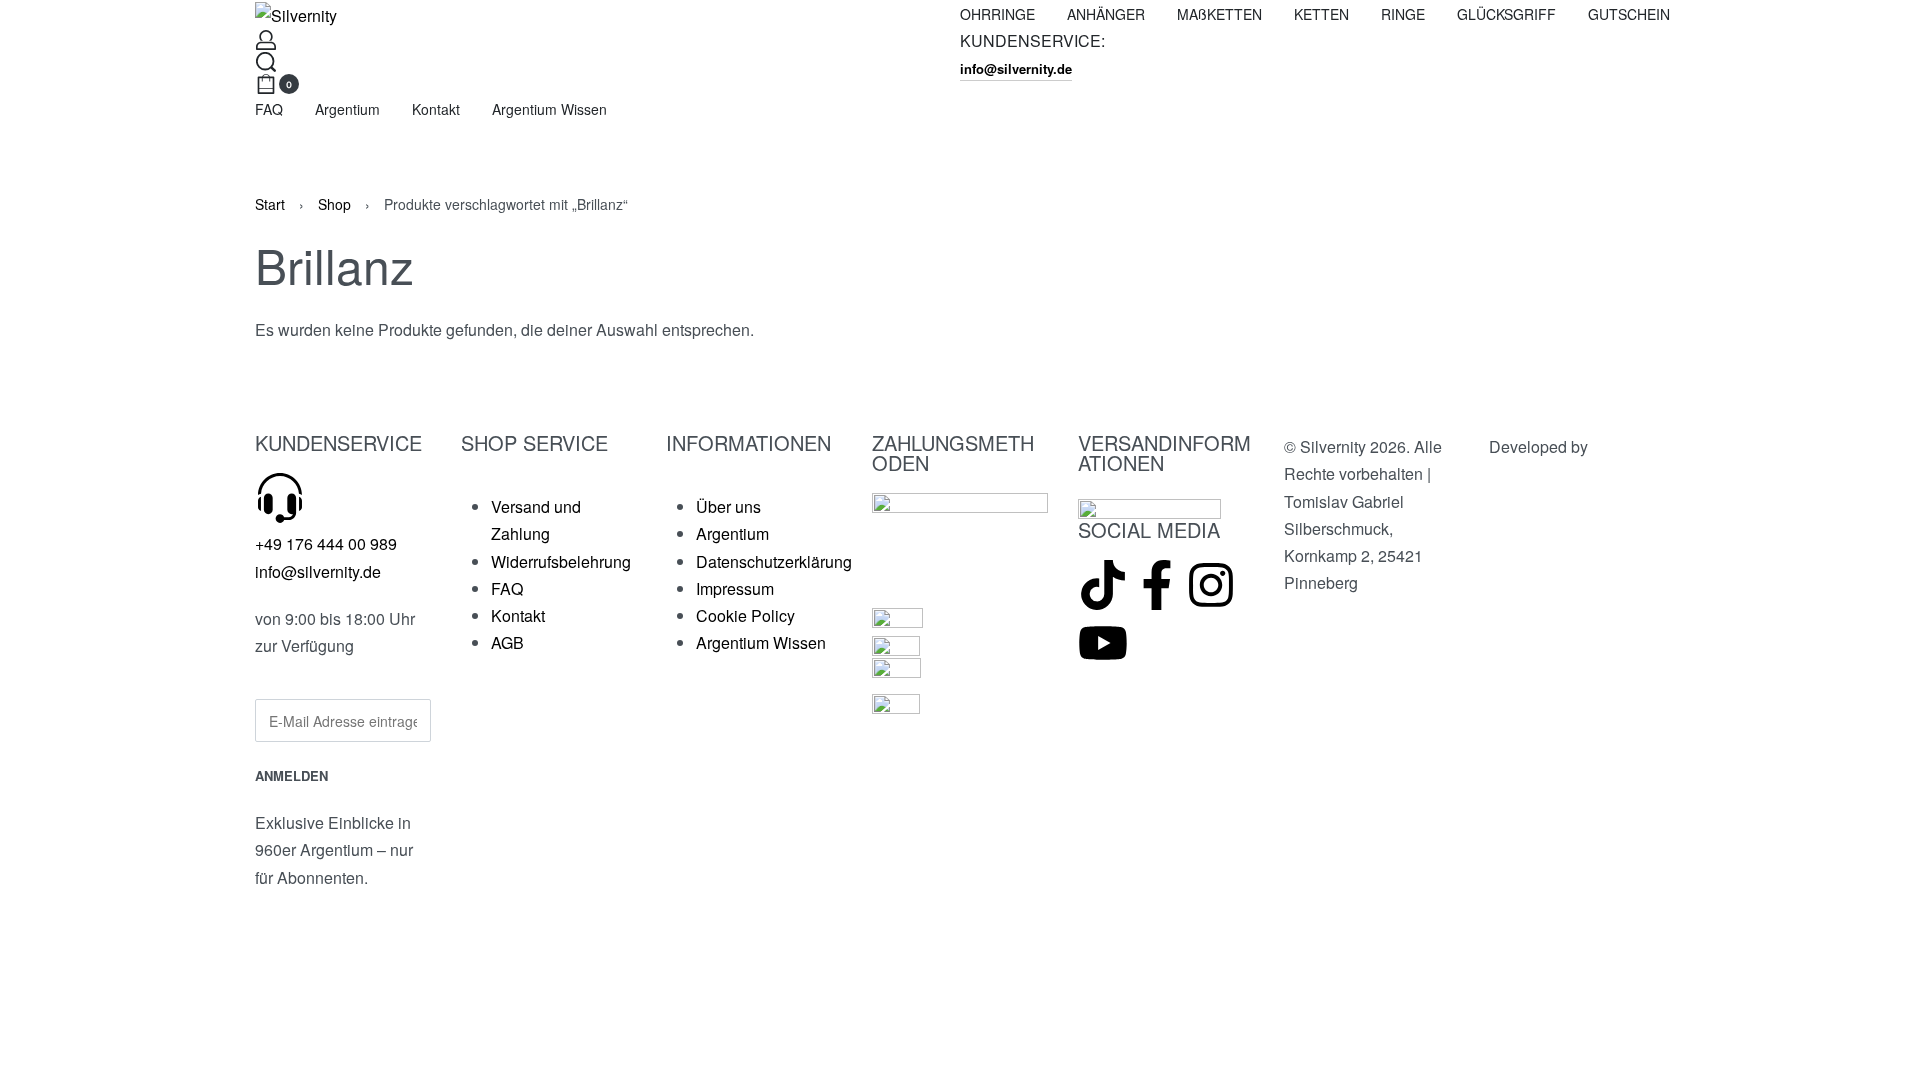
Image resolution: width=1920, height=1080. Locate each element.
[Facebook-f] (1157, 585)
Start (270, 204)
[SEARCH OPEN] (266, 62)
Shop (334, 204)
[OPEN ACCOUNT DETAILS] (266, 40)
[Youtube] (1103, 643)
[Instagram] (1211, 585)
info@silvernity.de (318, 571)
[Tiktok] (1103, 585)
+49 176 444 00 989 (326, 543)
